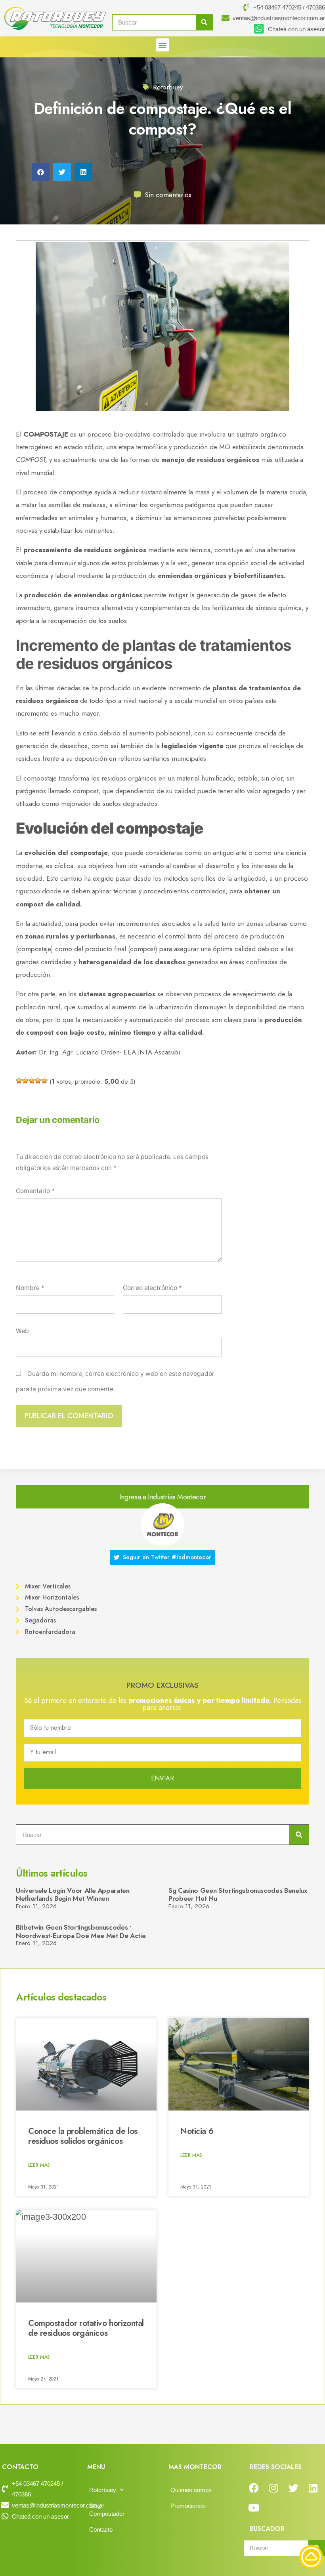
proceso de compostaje (58, 492)
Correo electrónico (152, 1288)
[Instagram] (273, 2488)
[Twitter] (293, 2488)
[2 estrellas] (25, 1081)
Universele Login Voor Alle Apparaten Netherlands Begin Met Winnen (73, 1894)
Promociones (188, 2506)
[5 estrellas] (44, 1081)
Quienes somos (191, 2490)
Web (22, 1331)
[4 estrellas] (38, 1081)
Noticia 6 (197, 2131)
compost (86, 791)
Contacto (101, 2529)
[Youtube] (254, 2508)
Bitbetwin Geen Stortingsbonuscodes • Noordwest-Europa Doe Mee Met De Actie (81, 1931)
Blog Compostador (107, 2510)
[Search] (204, 22)
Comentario (35, 1191)
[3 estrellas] (32, 1081)
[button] (163, 45)
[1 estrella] (19, 1081)
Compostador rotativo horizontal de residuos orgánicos (86, 2328)
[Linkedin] (313, 2488)
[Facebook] (254, 2488)
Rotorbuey (168, 87)
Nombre (30, 1288)
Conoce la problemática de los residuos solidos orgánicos (83, 2136)
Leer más (39, 2165)
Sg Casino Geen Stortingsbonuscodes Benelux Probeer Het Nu (238, 1894)
